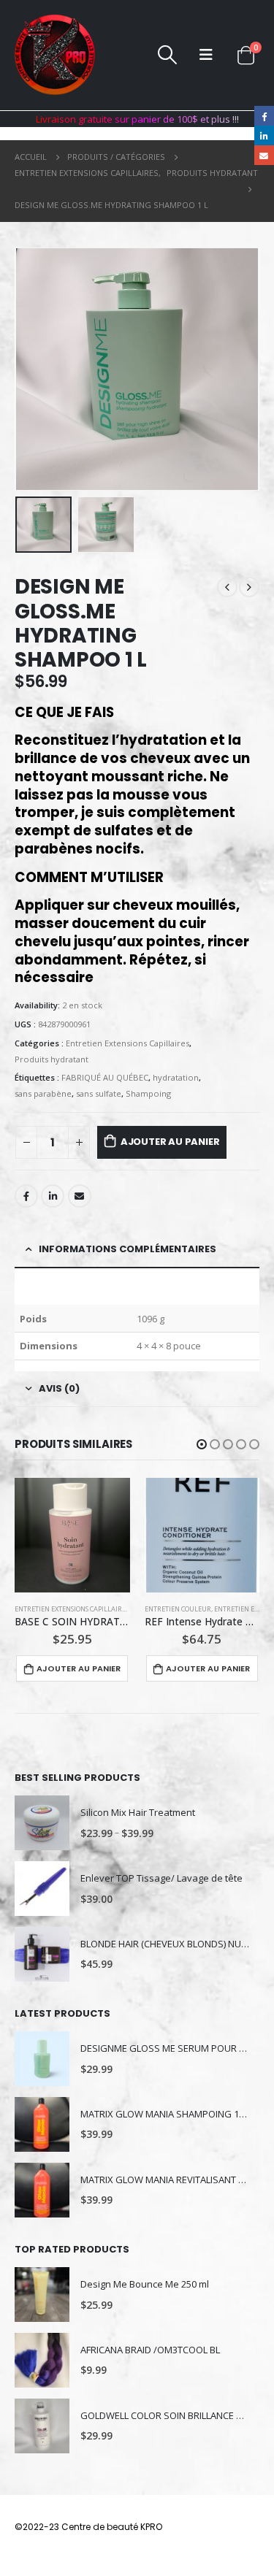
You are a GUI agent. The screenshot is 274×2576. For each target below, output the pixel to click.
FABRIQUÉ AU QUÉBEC (105, 1077)
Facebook (26, 1196)
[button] (202, 1444)
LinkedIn (53, 1196)
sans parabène (43, 1093)
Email (80, 1196)
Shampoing (148, 1093)
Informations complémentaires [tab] (128, 1249)
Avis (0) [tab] (59, 1388)
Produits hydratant (52, 1059)
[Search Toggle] (167, 55)
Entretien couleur (178, 1609)
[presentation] (33, 369)
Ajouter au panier (170, 1142)
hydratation (176, 1077)
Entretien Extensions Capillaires (128, 1043)
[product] (72, 1536)
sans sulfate (99, 1093)
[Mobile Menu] (206, 55)
